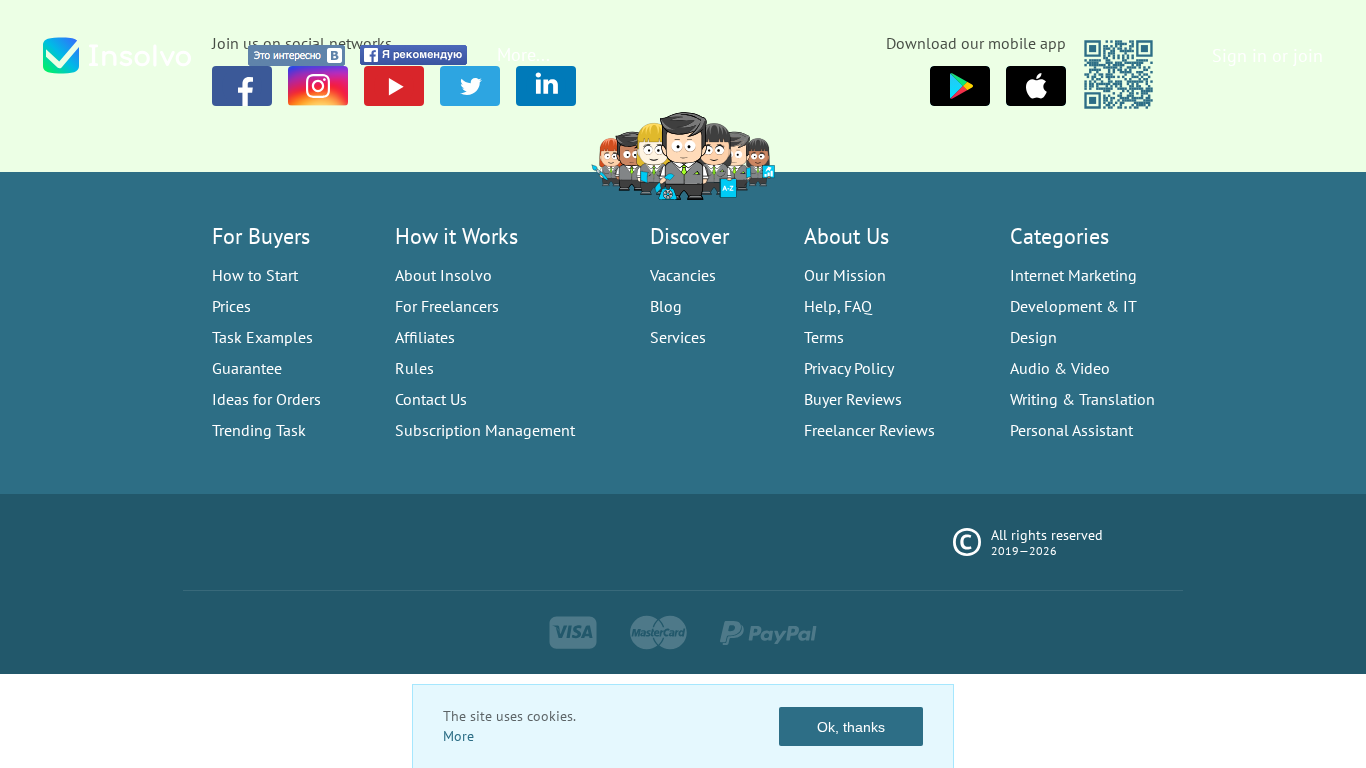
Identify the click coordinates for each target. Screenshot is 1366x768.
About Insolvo (443, 275)
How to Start (255, 275)
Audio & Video (1060, 368)
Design (1033, 337)
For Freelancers (447, 306)
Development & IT (1073, 306)
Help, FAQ (838, 306)
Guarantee (247, 368)
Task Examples (262, 337)
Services (678, 337)
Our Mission (845, 275)
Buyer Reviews (853, 399)
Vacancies (683, 275)
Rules (414, 368)
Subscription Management (485, 430)
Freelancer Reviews (869, 430)
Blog (666, 306)
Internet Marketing (1073, 275)
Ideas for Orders (266, 399)
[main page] (138, 55)
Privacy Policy (849, 368)
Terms (824, 337)
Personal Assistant (1071, 430)
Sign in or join (1267, 55)
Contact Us (431, 399)
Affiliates (425, 337)
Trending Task (259, 430)
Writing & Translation (1082, 399)
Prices (231, 306)
